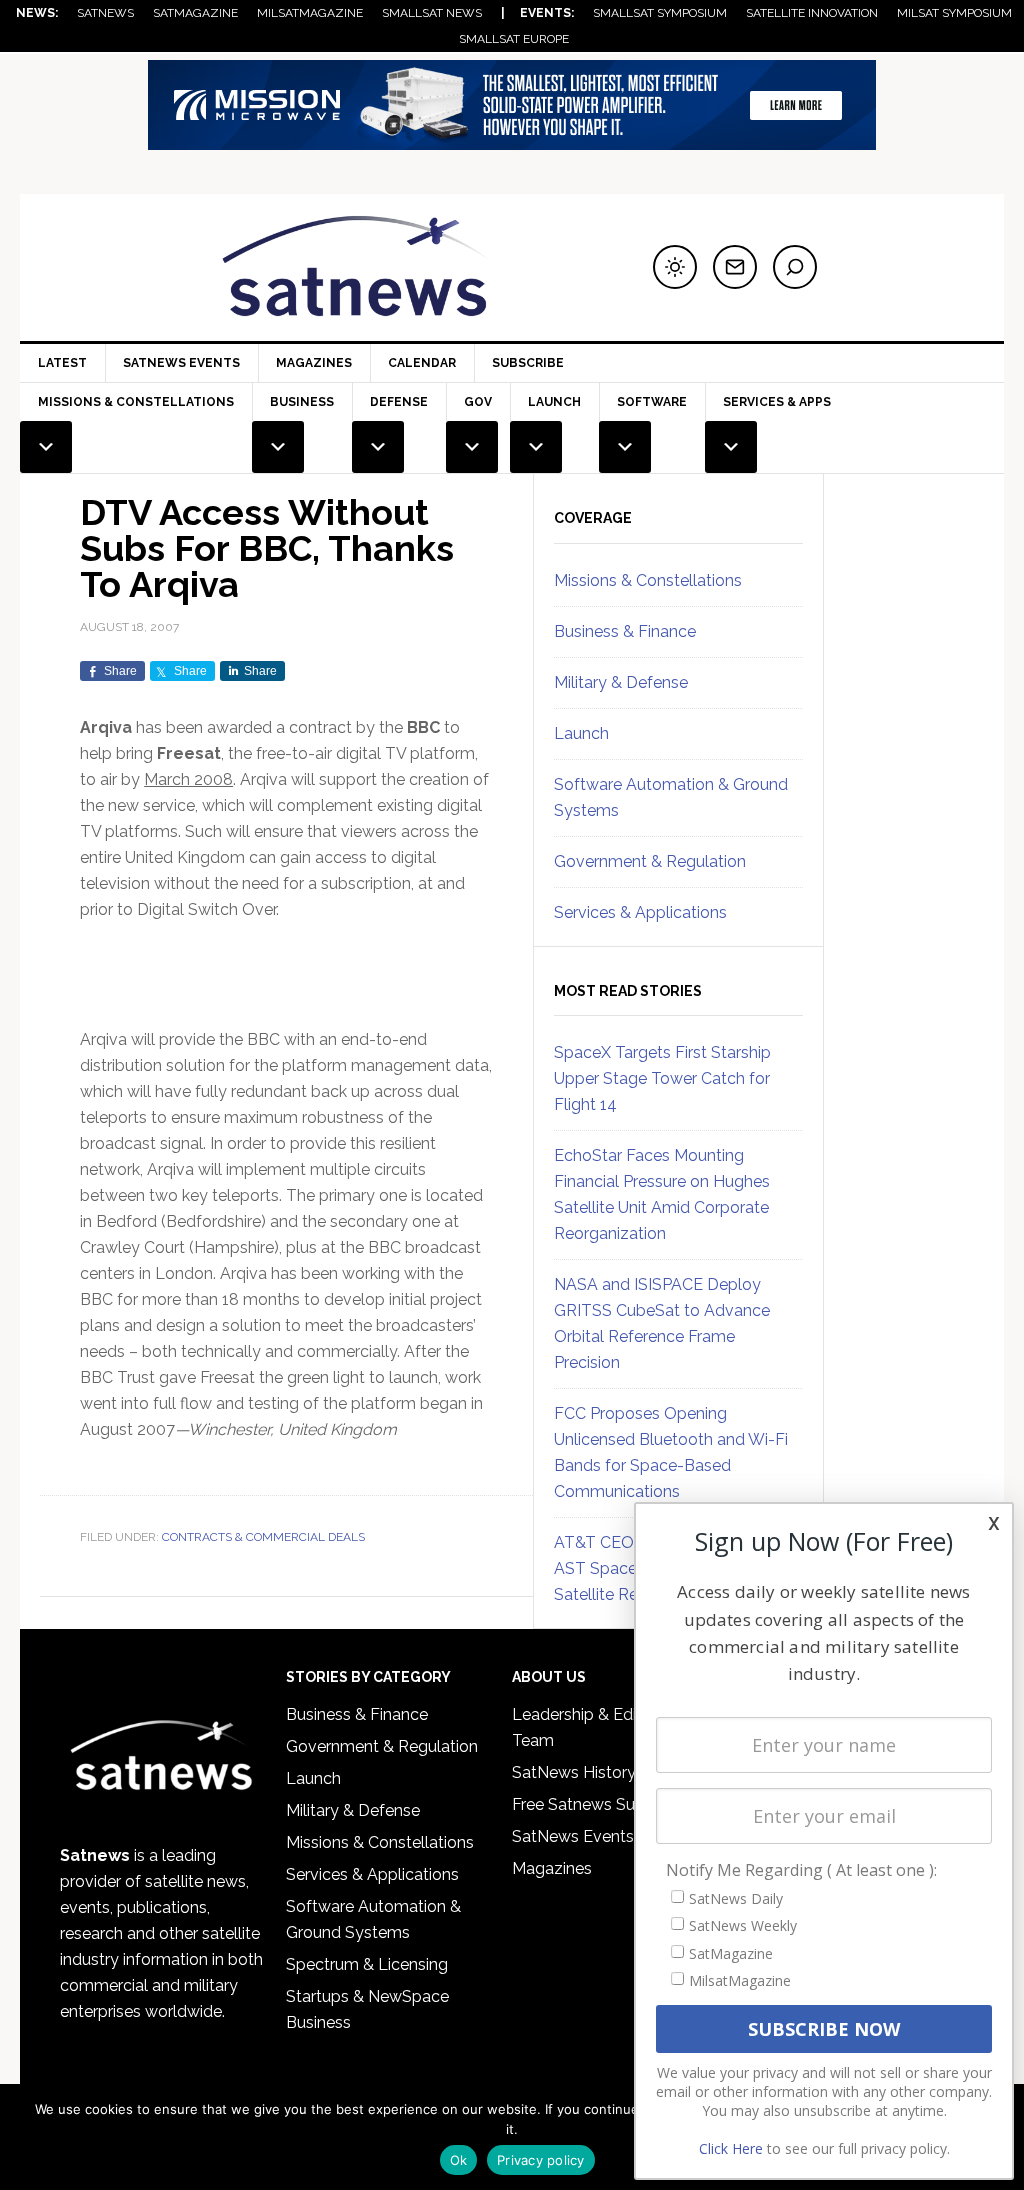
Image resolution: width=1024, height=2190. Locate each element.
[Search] (795, 267)
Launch (581, 733)
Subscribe (528, 363)
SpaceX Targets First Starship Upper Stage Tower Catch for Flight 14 (662, 1078)
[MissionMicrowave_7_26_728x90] (512, 140)
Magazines (314, 363)
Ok (459, 2160)
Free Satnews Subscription (610, 1804)
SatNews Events (181, 363)
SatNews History (574, 1772)
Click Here (731, 2148)
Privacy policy (541, 2160)
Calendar (422, 363)
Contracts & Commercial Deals (263, 1537)
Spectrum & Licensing (367, 1964)
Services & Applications (640, 912)
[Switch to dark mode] (675, 267)
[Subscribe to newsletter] (735, 267)
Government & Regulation (650, 861)
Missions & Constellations (648, 580)
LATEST (62, 363)
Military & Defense (621, 682)
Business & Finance (625, 631)
